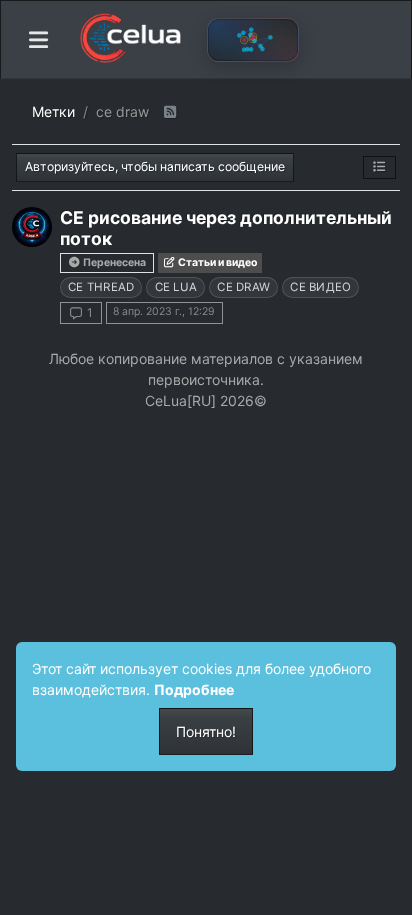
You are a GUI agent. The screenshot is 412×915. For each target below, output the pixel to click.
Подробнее (194, 689)
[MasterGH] (32, 227)
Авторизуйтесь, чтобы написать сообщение (155, 166)
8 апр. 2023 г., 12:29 (164, 311)
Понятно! (206, 731)
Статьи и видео (216, 262)
